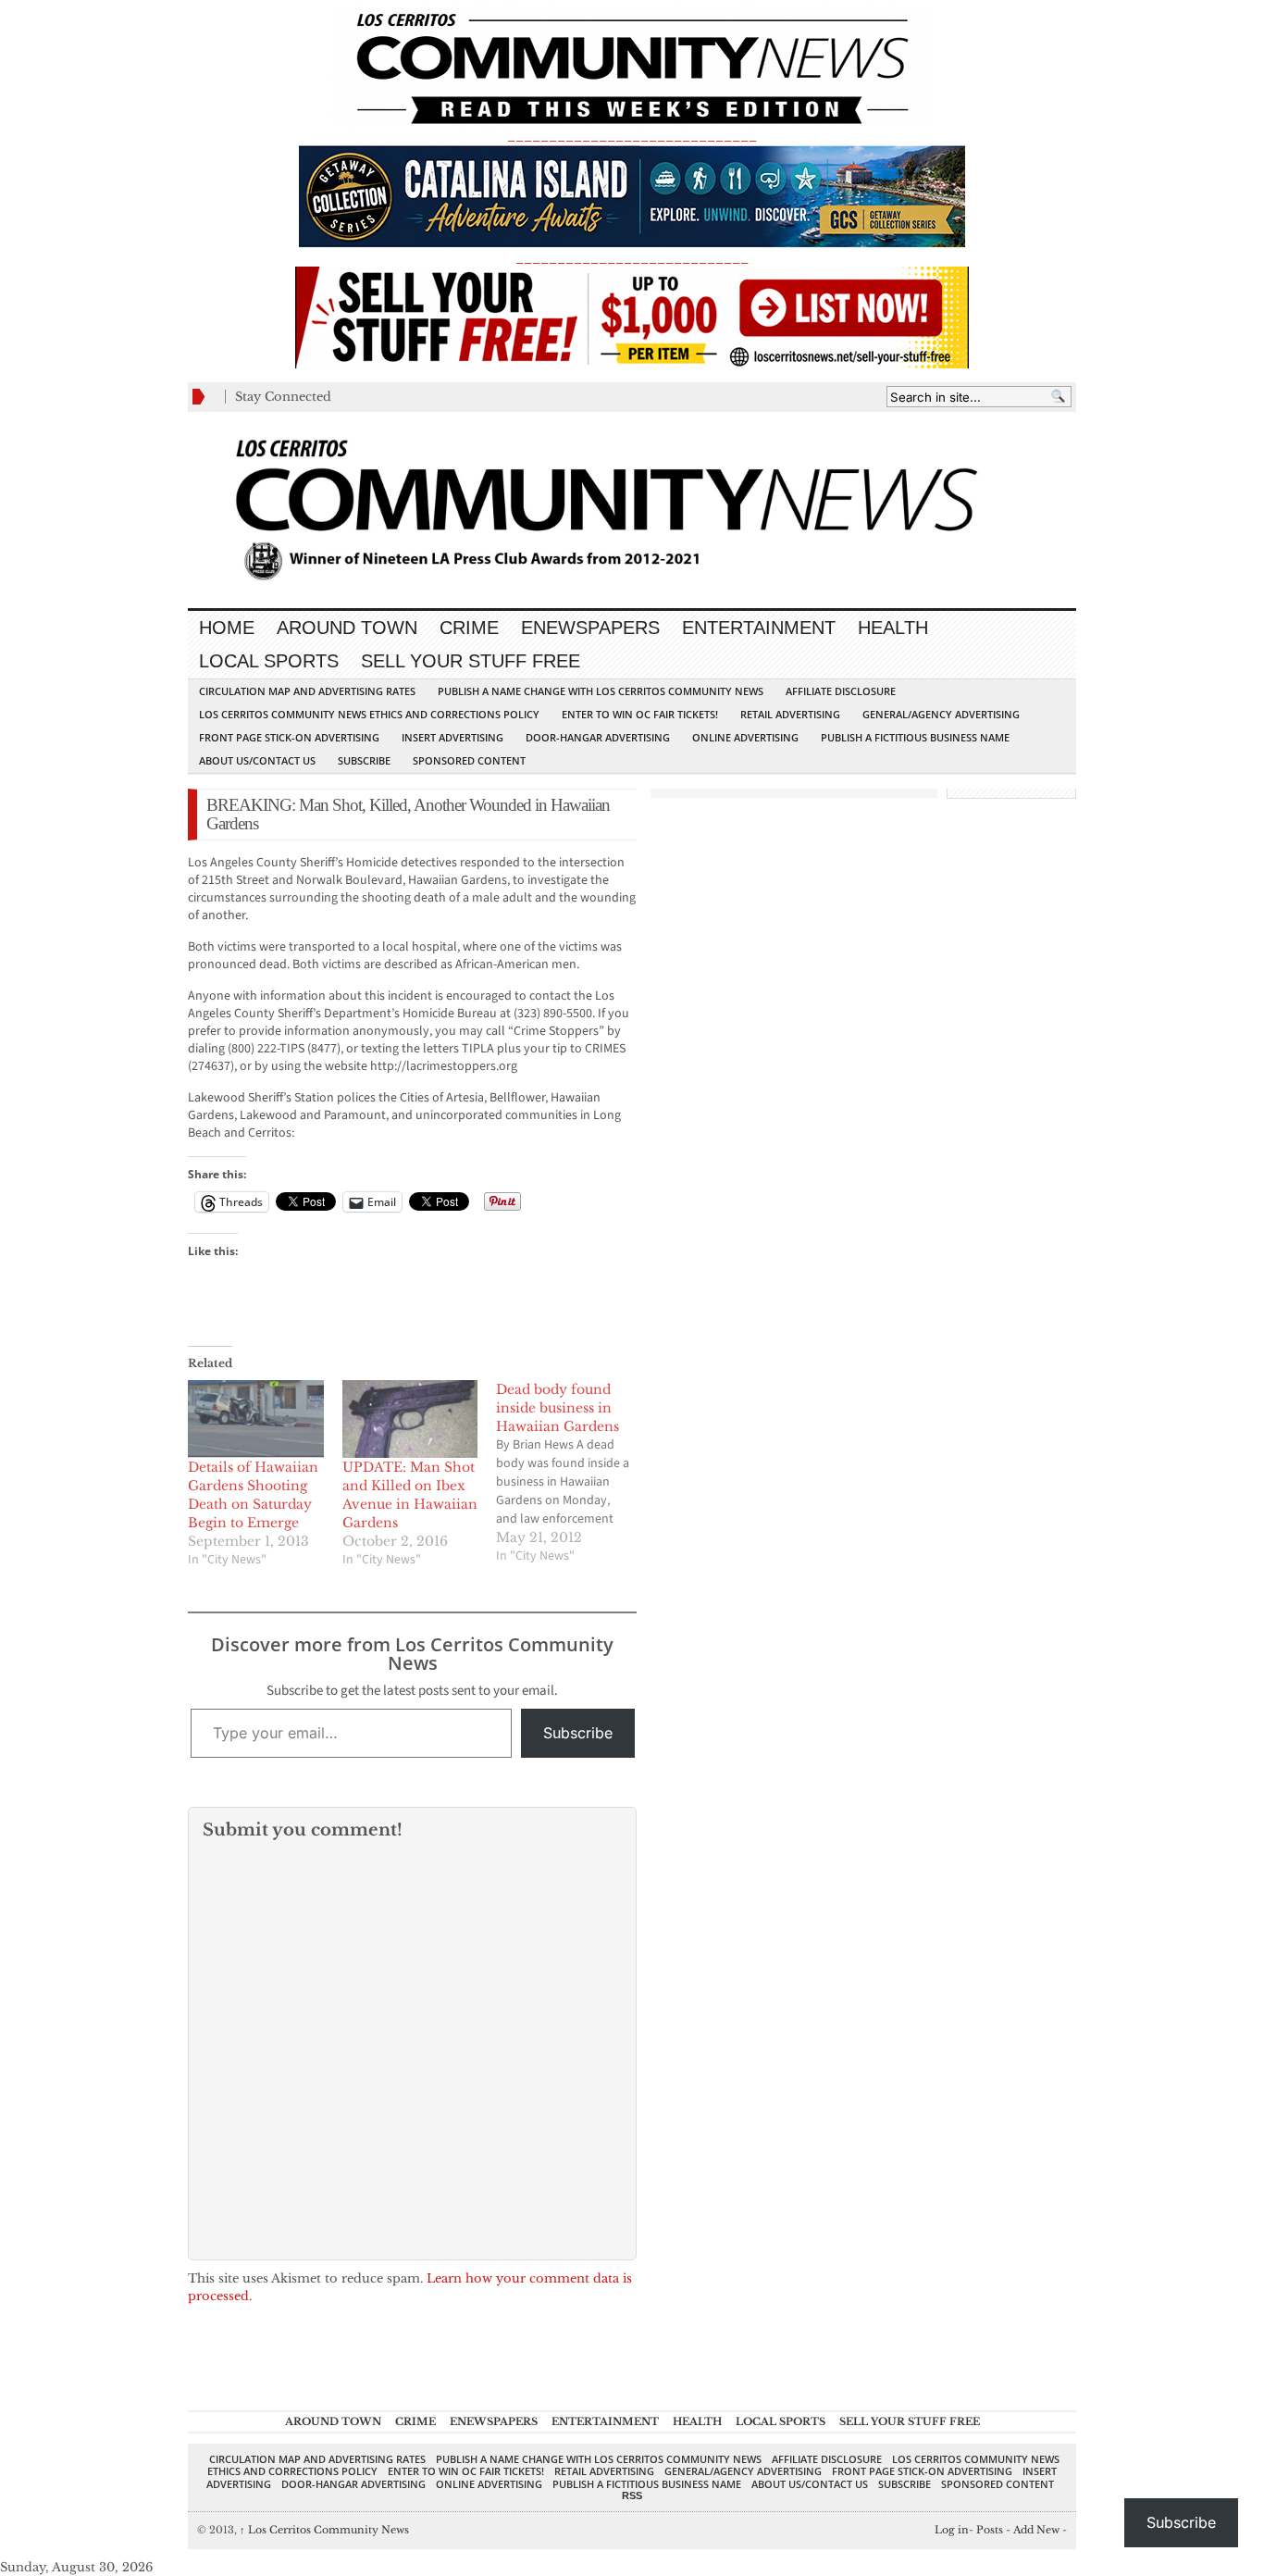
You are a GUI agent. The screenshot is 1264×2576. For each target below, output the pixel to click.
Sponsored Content (469, 760)
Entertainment (759, 628)
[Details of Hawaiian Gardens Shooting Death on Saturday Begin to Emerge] (256, 1419)
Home (227, 628)
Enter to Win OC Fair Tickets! (640, 714)
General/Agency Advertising (941, 714)
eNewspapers (590, 628)
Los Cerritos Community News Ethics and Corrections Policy (369, 714)
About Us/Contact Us (257, 760)
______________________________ (632, 136)
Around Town (347, 628)
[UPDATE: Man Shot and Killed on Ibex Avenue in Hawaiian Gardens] (410, 1419)
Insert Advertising (452, 737)
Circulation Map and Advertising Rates (307, 691)
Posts (990, 2530)
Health (893, 628)
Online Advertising (745, 737)
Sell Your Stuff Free (471, 661)
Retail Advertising (790, 714)
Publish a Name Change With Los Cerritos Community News (601, 691)
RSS (632, 2495)
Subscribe (364, 760)
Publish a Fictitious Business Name (915, 737)
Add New (1036, 2530)
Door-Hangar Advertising (598, 737)
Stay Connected (283, 397)
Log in (952, 2530)
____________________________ (632, 258)
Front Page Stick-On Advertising (289, 737)
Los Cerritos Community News (324, 2530)
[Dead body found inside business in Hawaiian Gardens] (573, 1473)
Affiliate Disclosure (841, 691)
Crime (469, 628)
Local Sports (269, 661)
